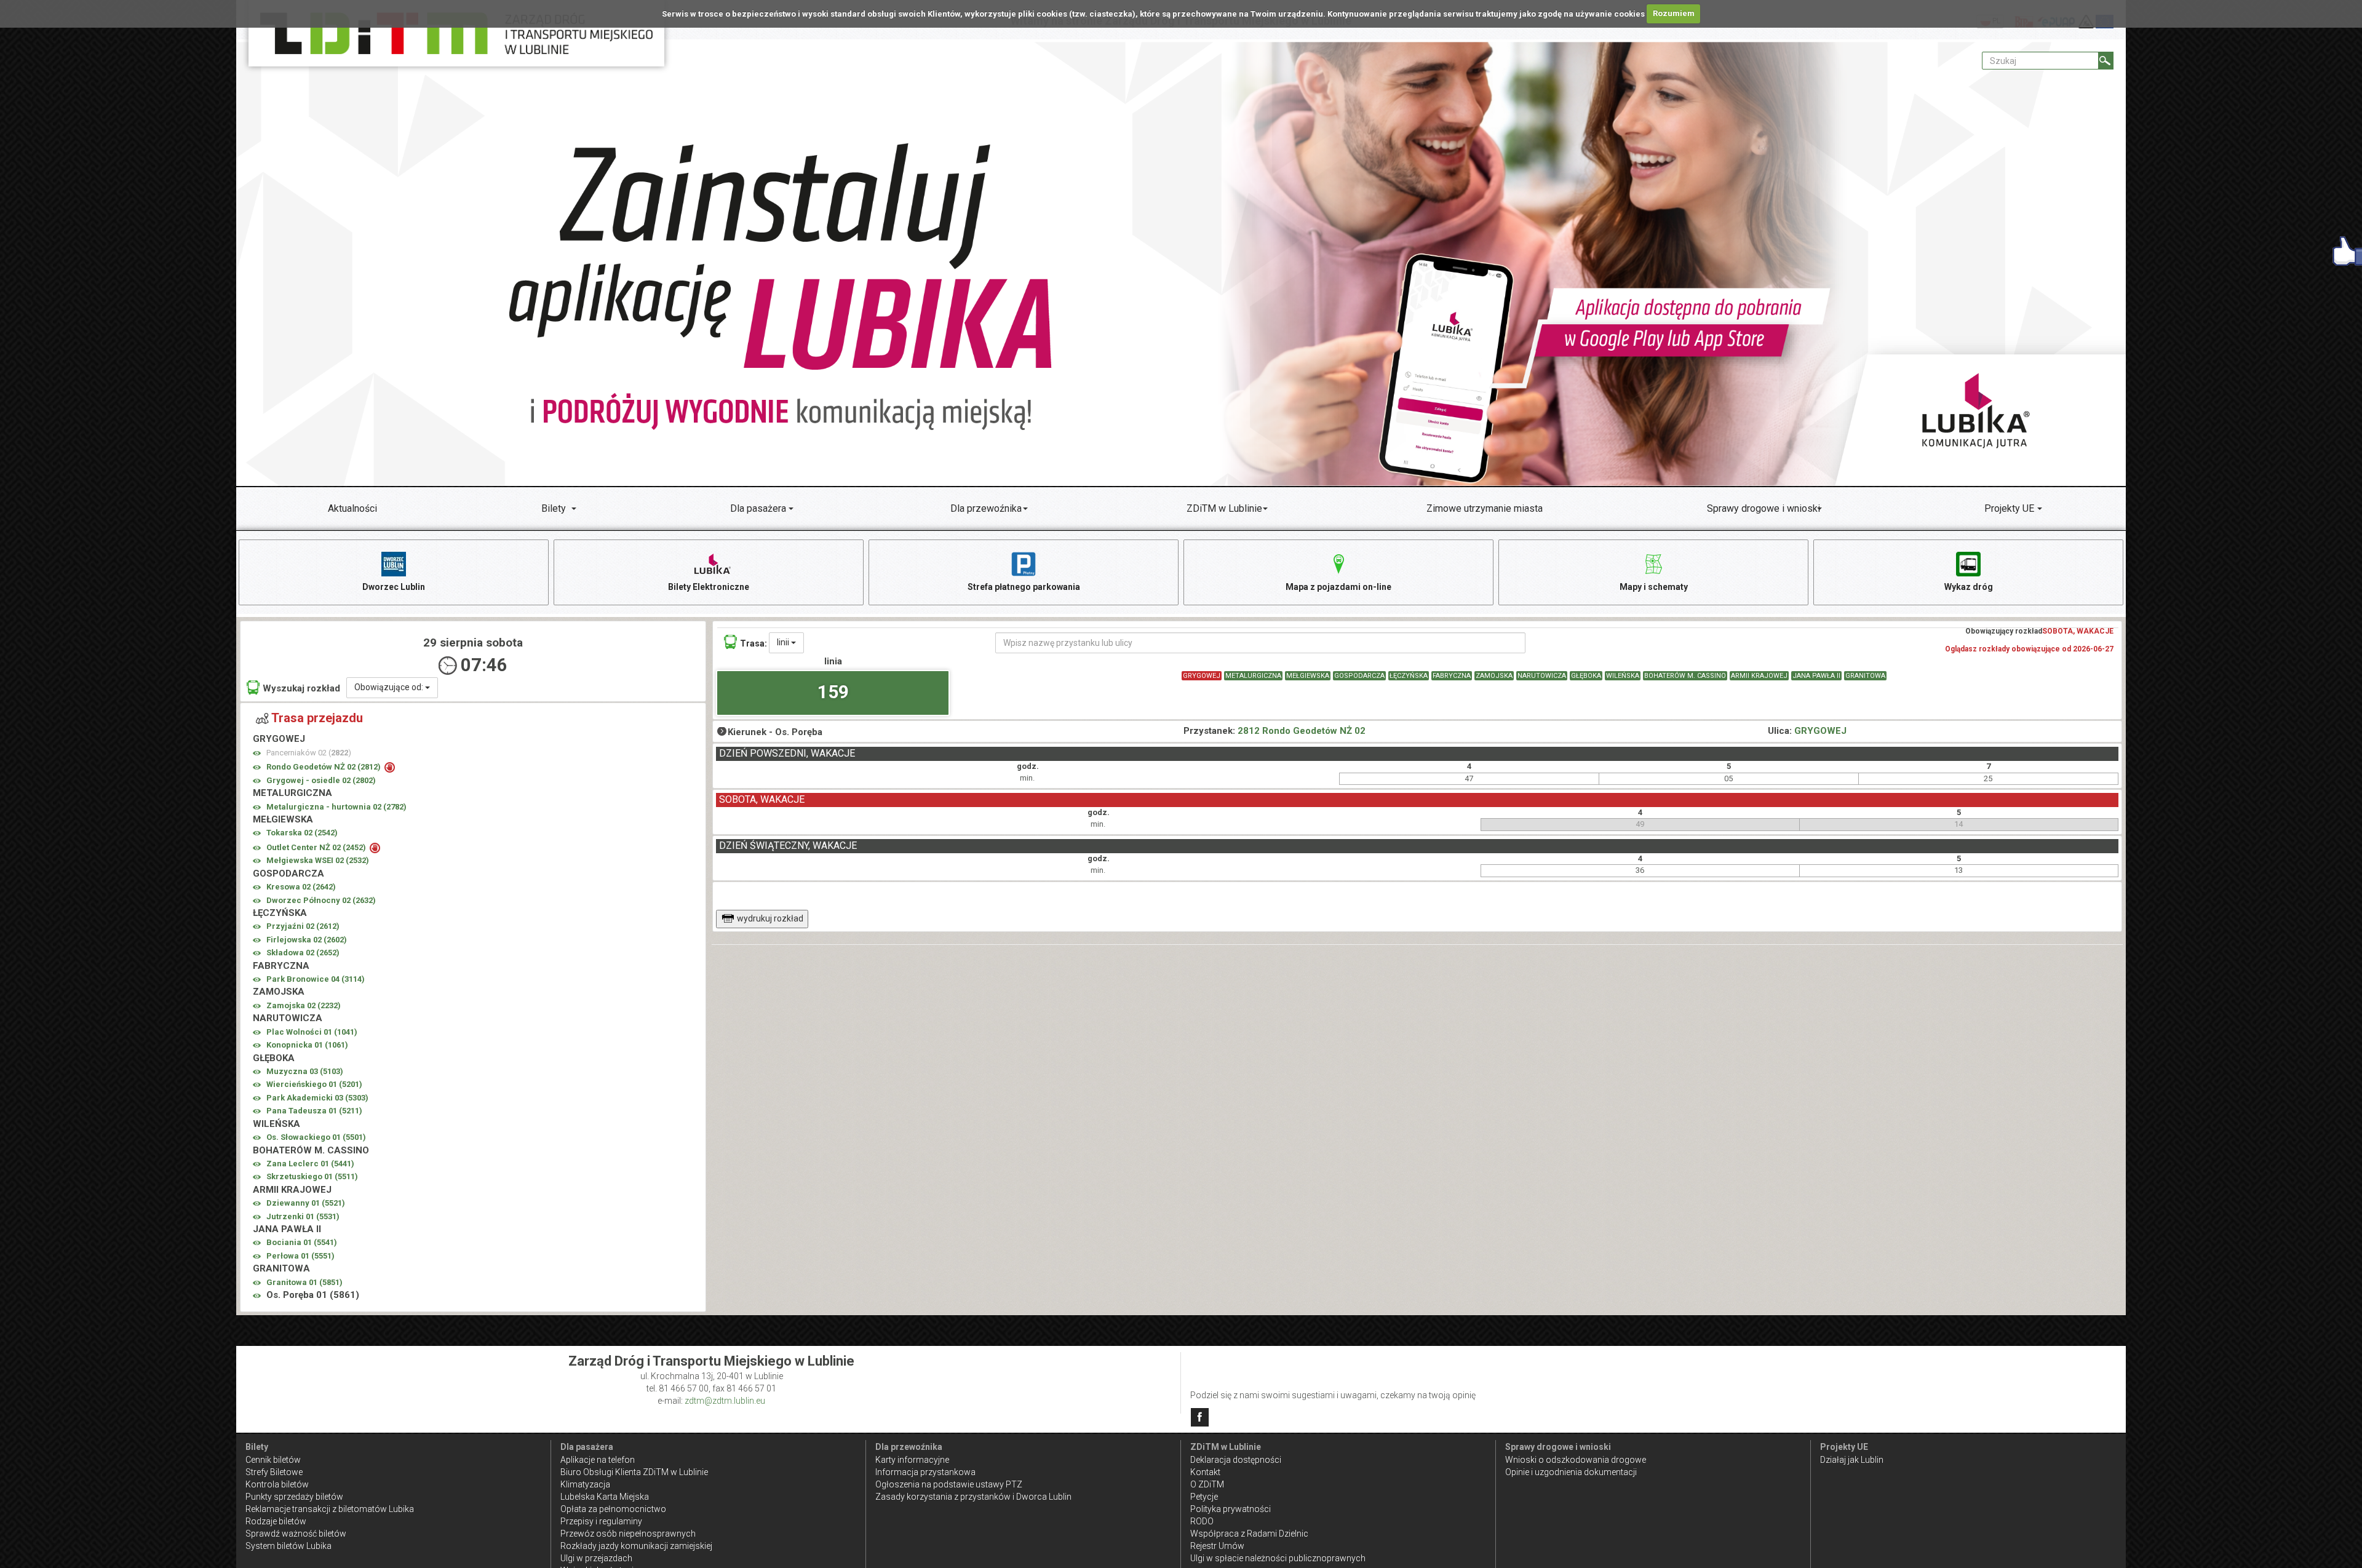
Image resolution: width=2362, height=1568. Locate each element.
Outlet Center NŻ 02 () (317, 847)
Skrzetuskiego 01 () (312, 1176)
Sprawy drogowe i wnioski (1764, 508)
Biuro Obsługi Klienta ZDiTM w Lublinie (634, 1472)
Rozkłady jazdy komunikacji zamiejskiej (636, 1546)
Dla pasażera (758, 508)
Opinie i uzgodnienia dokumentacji (1571, 1472)
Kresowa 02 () (301, 887)
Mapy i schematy (1654, 587)
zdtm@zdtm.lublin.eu (725, 1401)
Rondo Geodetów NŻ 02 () (324, 767)
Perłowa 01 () (300, 1256)
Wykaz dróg (1969, 587)
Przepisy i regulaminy (601, 1521)
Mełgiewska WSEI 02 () (318, 860)
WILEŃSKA (1623, 676)
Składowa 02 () (303, 953)
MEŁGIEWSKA (1308, 676)
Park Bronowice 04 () (316, 979)
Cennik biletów (273, 1460)
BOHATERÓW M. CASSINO (1685, 676)
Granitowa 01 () (304, 1282)
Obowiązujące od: (390, 687)
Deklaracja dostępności (1236, 1460)
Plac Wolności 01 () (312, 1032)
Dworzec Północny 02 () (321, 900)
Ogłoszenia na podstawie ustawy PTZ (949, 1484)
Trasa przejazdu (317, 718)
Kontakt (1205, 1472)
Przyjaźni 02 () (303, 926)
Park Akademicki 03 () (317, 1098)
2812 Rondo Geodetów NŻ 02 (1302, 731)
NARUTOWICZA (1542, 676)
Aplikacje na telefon (598, 1460)
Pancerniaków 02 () (309, 753)
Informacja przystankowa (925, 1472)
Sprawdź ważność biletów (296, 1534)
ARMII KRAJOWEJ (1759, 676)
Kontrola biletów (277, 1484)
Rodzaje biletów (276, 1521)
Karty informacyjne (912, 1460)
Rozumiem (1674, 13)
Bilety (554, 508)
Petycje (1204, 1497)
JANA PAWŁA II (1816, 676)
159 (833, 692)
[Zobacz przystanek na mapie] (257, 753)
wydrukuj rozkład (770, 918)
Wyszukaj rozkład (301, 688)
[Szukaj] (2106, 61)
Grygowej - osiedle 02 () (321, 780)
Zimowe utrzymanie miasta (1485, 508)
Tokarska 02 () (302, 833)
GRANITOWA (1865, 676)
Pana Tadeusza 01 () (314, 1111)
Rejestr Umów (1217, 1546)
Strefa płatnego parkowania (1024, 587)
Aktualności (352, 508)
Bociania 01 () (302, 1242)
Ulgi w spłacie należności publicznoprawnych (1278, 1558)
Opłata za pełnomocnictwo (613, 1509)
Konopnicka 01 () (307, 1045)
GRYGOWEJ (1202, 676)
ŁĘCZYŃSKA (1409, 676)
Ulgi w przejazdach (596, 1558)
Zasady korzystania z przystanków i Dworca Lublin (973, 1497)
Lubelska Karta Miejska (605, 1497)
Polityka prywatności (1231, 1509)
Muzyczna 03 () (305, 1071)
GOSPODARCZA (1359, 676)
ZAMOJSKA (1494, 676)
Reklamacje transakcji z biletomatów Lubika (330, 1509)
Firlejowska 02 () (307, 940)
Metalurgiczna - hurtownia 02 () (336, 807)
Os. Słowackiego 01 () (316, 1137)
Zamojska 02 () (304, 1005)
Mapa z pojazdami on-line (1338, 587)
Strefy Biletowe (274, 1472)
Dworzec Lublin (394, 587)
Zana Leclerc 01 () (310, 1164)
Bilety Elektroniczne (709, 587)
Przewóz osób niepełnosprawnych (628, 1534)
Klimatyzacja (585, 1484)
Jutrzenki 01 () (303, 1216)
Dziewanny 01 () (306, 1203)
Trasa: (754, 643)
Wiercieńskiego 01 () (314, 1084)
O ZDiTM (1207, 1484)
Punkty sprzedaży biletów (294, 1497)
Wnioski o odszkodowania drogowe (1576, 1460)
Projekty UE (2009, 508)
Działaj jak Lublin (1852, 1460)
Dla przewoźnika (986, 508)
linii (784, 642)
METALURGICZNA (1253, 676)
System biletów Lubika (288, 1546)
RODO (1202, 1521)
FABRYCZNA (1452, 676)
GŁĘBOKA (1586, 676)
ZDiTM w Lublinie (1224, 508)
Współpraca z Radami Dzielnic (1249, 1534)
